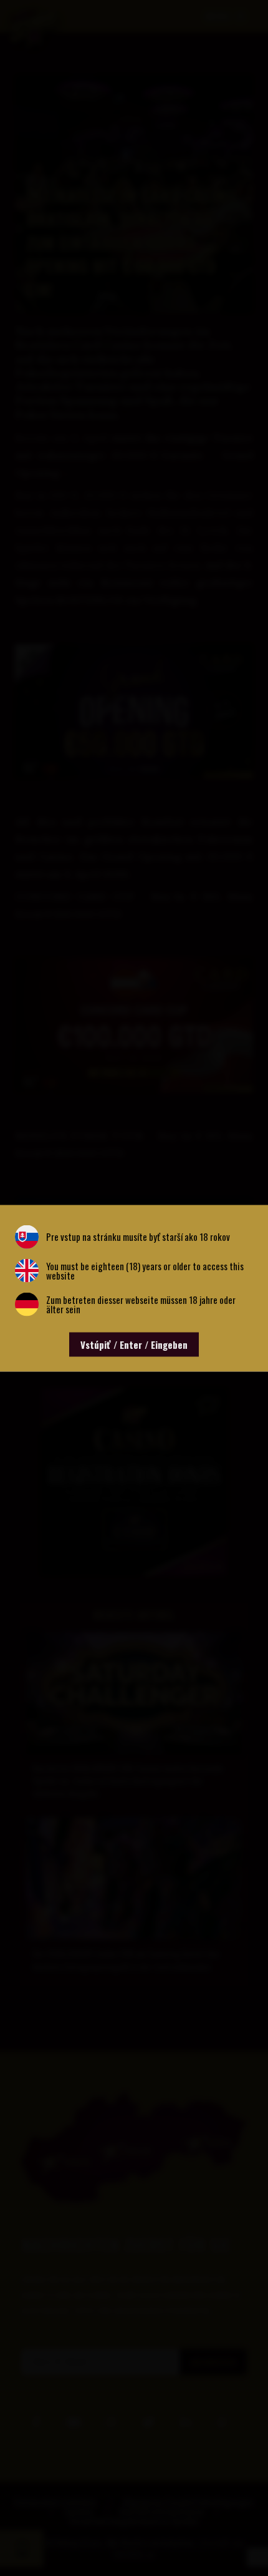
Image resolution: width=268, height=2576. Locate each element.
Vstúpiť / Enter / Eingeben (134, 1344)
